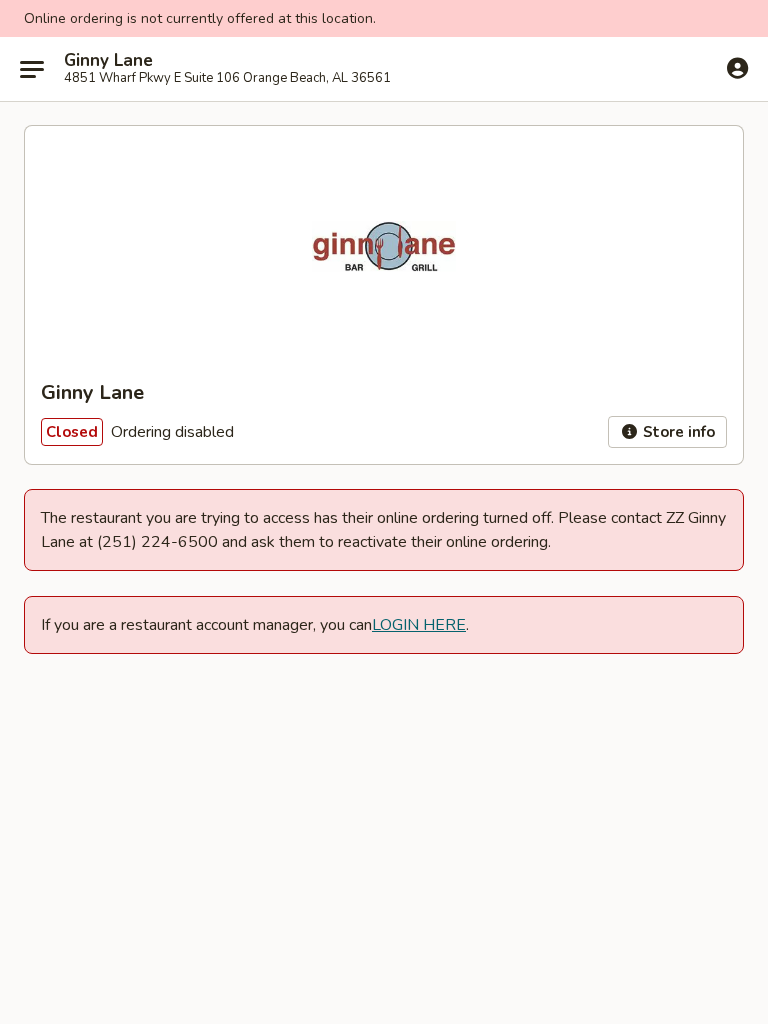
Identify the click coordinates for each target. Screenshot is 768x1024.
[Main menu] (32, 69)
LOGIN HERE (419, 625)
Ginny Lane (108, 61)
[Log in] (737, 68)
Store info (677, 432)
